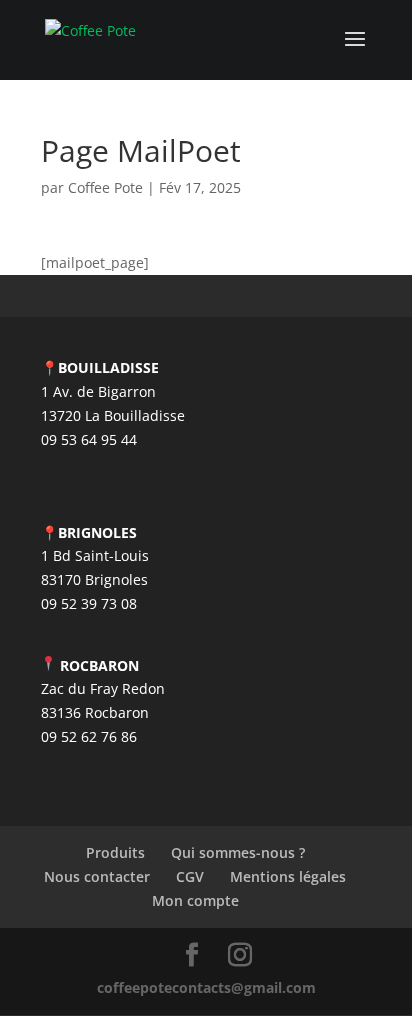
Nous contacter (97, 876)
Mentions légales (288, 876)
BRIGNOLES (97, 532)
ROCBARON (99, 665)
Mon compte (195, 900)
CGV (190, 876)
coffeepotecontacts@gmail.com (206, 987)
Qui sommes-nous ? (238, 852)
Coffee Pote (105, 187)
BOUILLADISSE (108, 367)
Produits (115, 852)
